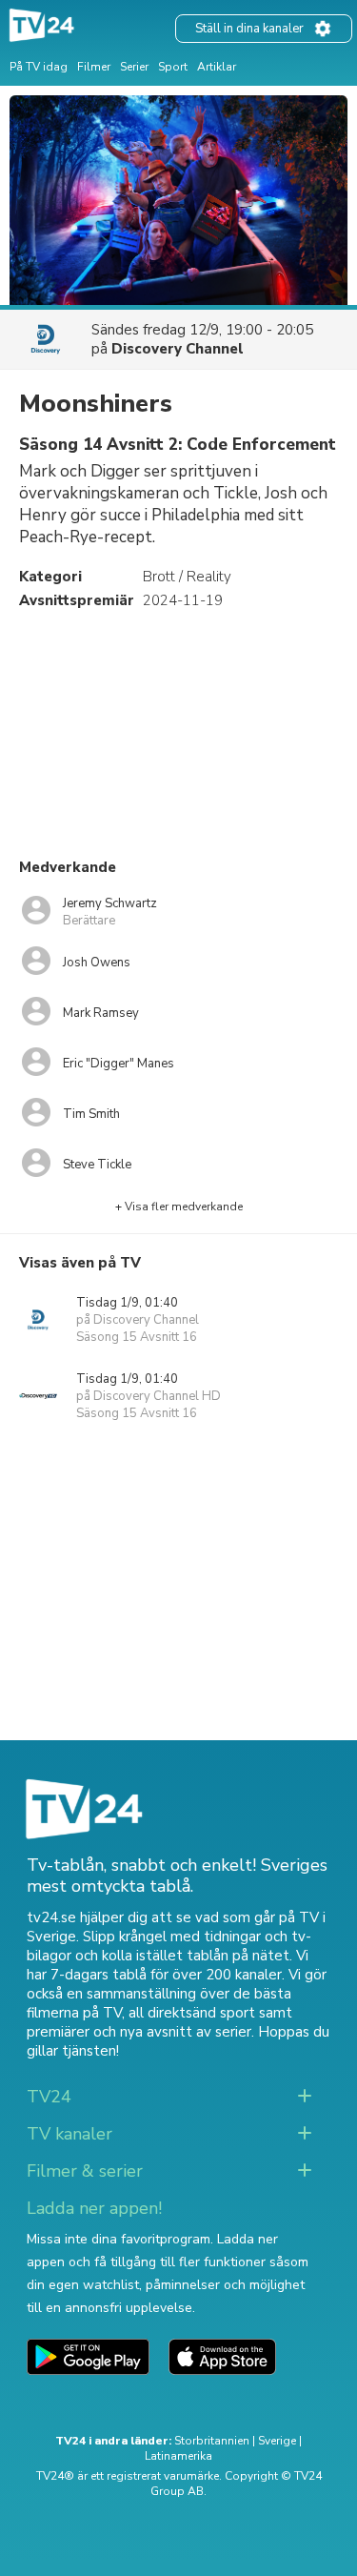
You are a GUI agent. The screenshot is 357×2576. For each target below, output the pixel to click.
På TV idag (39, 67)
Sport (173, 67)
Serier (134, 67)
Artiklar (217, 67)
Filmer (94, 67)
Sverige (277, 2441)
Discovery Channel (178, 349)
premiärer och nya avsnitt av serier (139, 2032)
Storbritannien (212, 2441)
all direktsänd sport (192, 2013)
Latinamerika (178, 2456)
